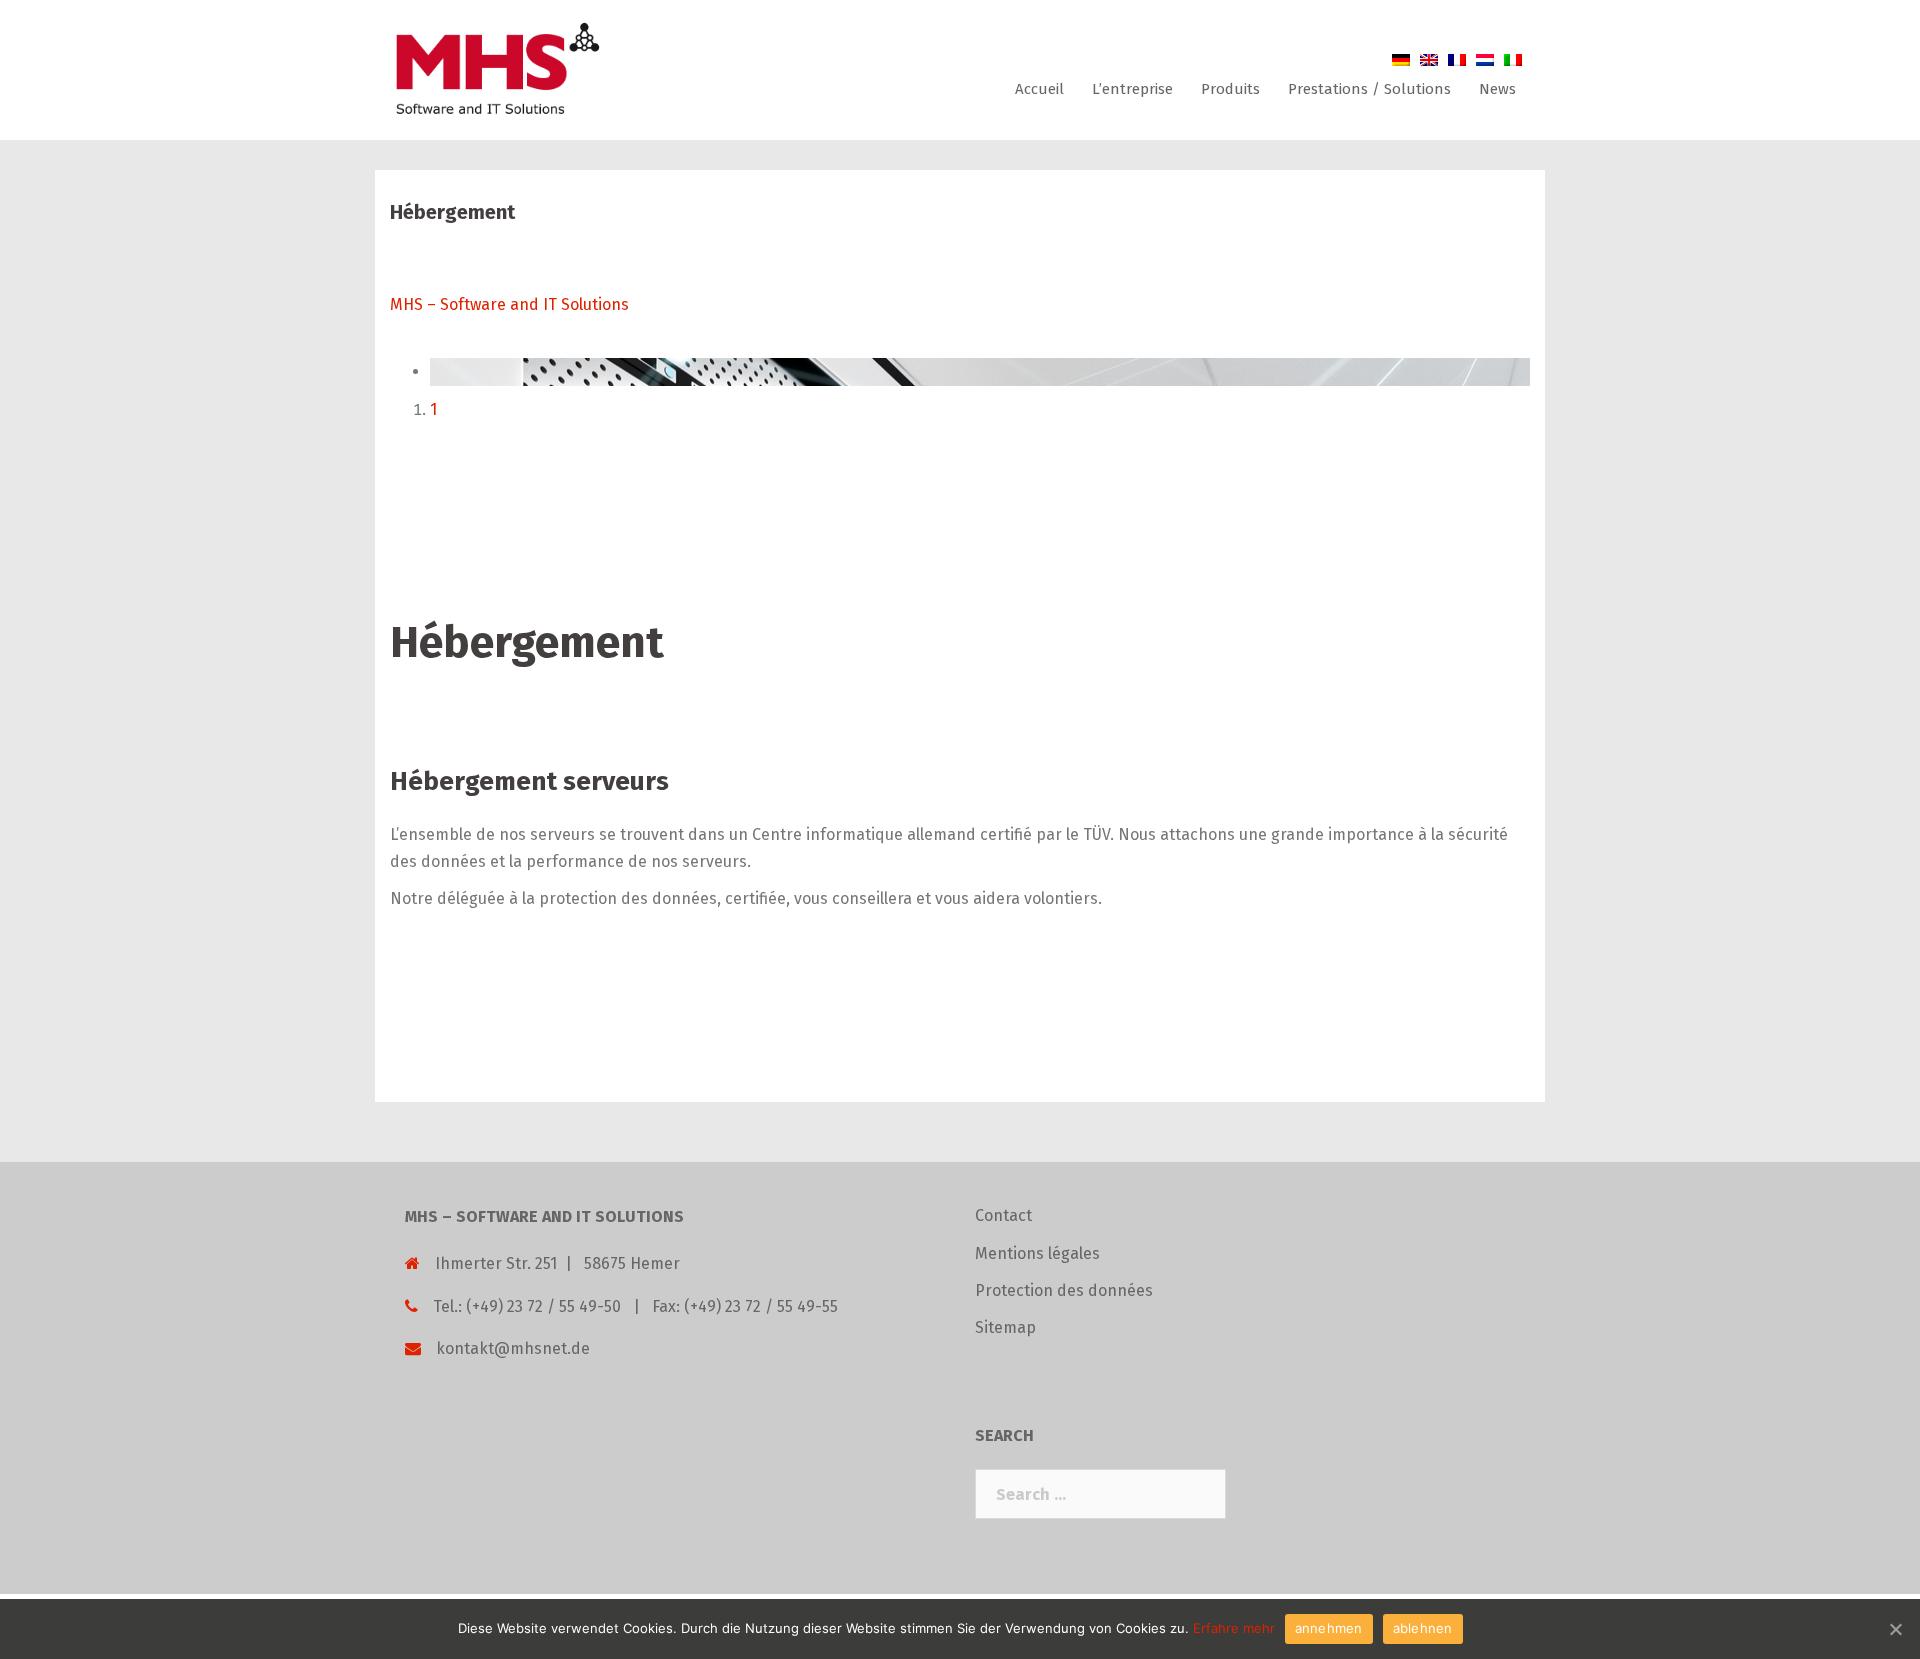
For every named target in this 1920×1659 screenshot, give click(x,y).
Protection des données (1064, 1290)
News (1497, 89)
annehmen (1329, 1628)
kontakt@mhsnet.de (513, 1348)
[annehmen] (1895, 1629)
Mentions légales (1037, 1253)
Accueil (1039, 89)
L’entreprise (1132, 89)
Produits (1230, 89)
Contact (1003, 1215)
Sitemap (1005, 1327)
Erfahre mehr (1234, 1628)
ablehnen (1423, 1628)
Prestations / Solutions (1369, 89)
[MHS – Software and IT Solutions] (496, 68)
